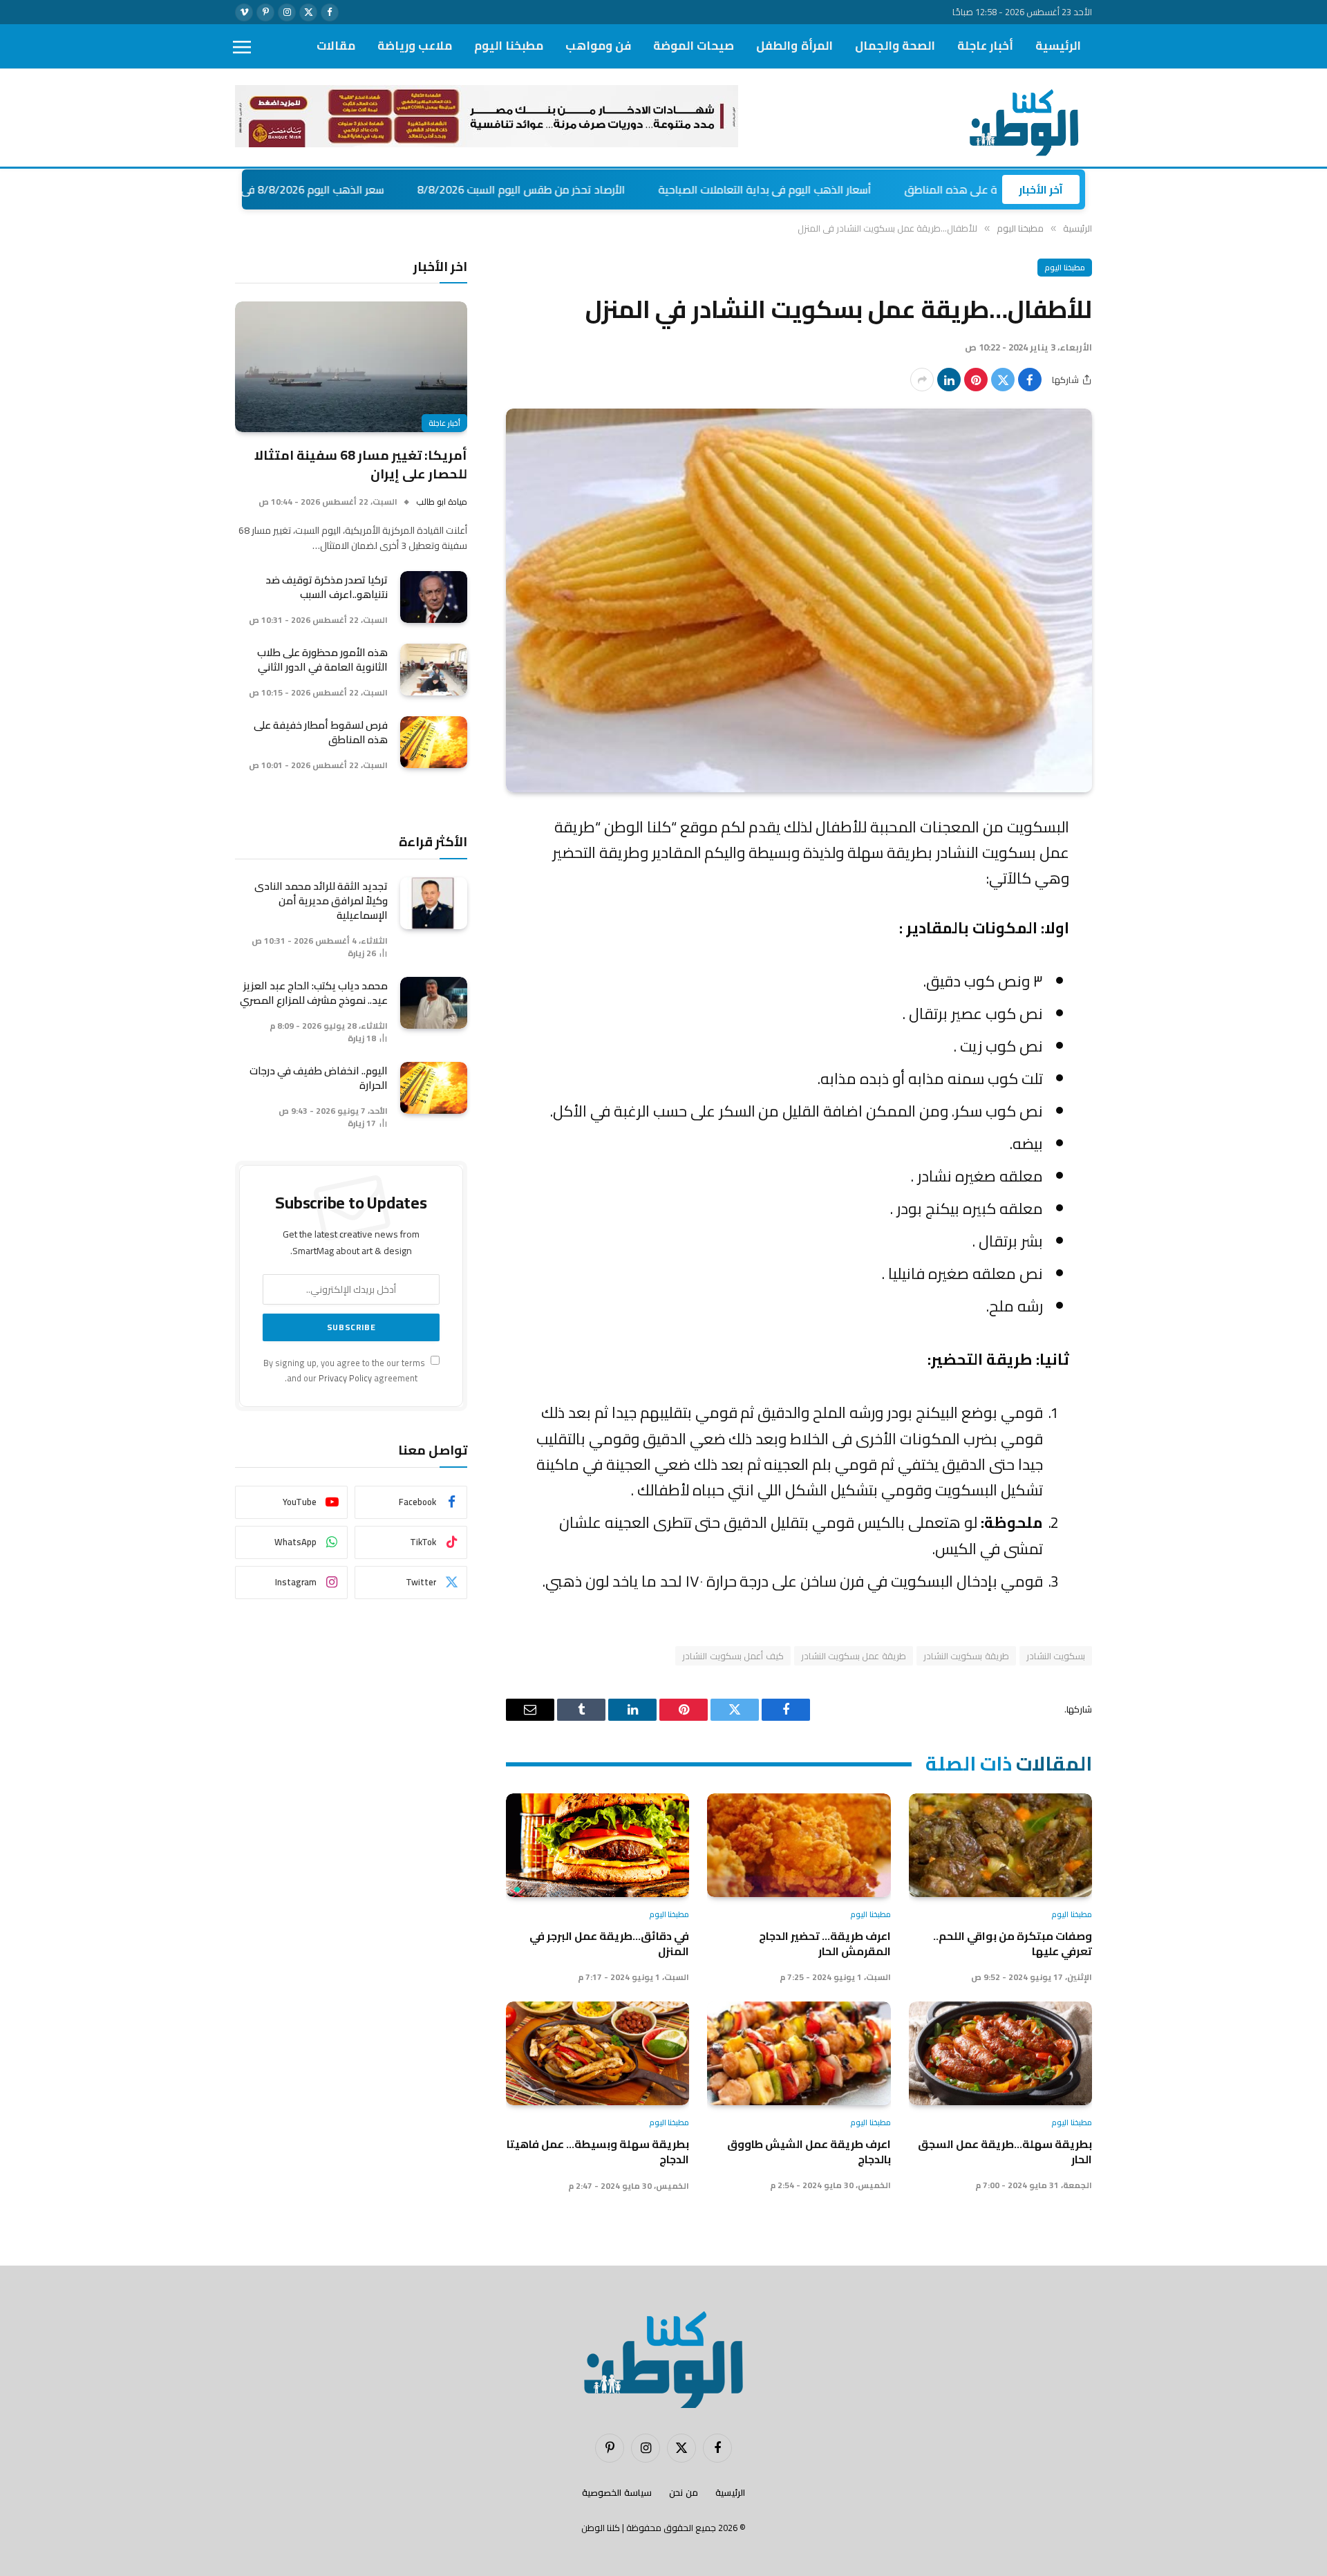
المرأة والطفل (794, 46)
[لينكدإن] (949, 380)
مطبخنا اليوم (509, 46)
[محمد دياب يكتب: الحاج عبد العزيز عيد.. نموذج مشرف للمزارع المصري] (434, 1003)
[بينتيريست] (976, 380)
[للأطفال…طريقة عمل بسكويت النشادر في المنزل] (799, 600)
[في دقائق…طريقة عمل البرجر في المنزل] (597, 1845)
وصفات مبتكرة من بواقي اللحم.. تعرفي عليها (1013, 1944)
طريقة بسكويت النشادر (966, 1656)
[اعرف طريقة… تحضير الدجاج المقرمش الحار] (799, 1845)
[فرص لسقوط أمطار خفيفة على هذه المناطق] (434, 742)
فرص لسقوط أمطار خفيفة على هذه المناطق (321, 732)
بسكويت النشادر (1056, 1656)
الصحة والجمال (895, 46)
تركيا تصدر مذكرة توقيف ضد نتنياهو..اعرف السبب (327, 587)
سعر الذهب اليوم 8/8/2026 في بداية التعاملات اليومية (359, 189)
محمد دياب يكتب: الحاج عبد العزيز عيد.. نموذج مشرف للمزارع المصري (314, 993)
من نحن (684, 2492)
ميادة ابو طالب (442, 502)
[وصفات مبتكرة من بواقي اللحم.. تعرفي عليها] (1000, 1845)
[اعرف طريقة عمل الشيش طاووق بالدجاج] (799, 2053)
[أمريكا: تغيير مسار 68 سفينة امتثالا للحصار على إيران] (351, 367)
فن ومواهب (598, 46)
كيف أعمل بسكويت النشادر (733, 1656)
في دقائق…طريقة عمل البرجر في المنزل (609, 1944)
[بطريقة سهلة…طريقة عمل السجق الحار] (1000, 2053)
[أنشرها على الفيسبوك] (1030, 380)
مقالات (336, 46)
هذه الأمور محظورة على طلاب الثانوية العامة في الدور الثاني (322, 660)
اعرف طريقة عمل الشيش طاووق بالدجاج (809, 2152)
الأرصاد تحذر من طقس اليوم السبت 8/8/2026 (622, 189)
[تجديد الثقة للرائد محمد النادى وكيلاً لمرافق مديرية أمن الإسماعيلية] (434, 903)
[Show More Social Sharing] (922, 380)
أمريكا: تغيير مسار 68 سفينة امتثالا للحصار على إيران (361, 464)
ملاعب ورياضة (415, 46)
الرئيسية (1058, 46)
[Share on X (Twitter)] (1003, 380)
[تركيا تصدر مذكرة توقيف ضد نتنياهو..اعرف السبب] (434, 597)
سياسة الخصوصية (617, 2492)
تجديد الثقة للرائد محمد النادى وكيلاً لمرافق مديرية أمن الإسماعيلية (321, 900)
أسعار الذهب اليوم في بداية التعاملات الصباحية (865, 189)
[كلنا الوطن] (1020, 118)
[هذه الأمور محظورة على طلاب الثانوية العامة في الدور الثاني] (434, 670)
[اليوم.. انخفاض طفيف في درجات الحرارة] (434, 1088)
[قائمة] (242, 47)
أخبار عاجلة (985, 46)
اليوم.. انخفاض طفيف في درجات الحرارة (319, 1078)
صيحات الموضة (694, 46)
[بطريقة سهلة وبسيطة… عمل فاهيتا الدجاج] (597, 2053)
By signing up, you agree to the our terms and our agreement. (345, 1370)
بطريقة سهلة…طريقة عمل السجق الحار (1005, 2152)
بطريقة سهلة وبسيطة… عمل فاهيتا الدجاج (598, 2152)
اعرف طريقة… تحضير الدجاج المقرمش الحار (825, 1944)
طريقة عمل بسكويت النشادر (854, 1656)
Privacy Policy (345, 1378)
